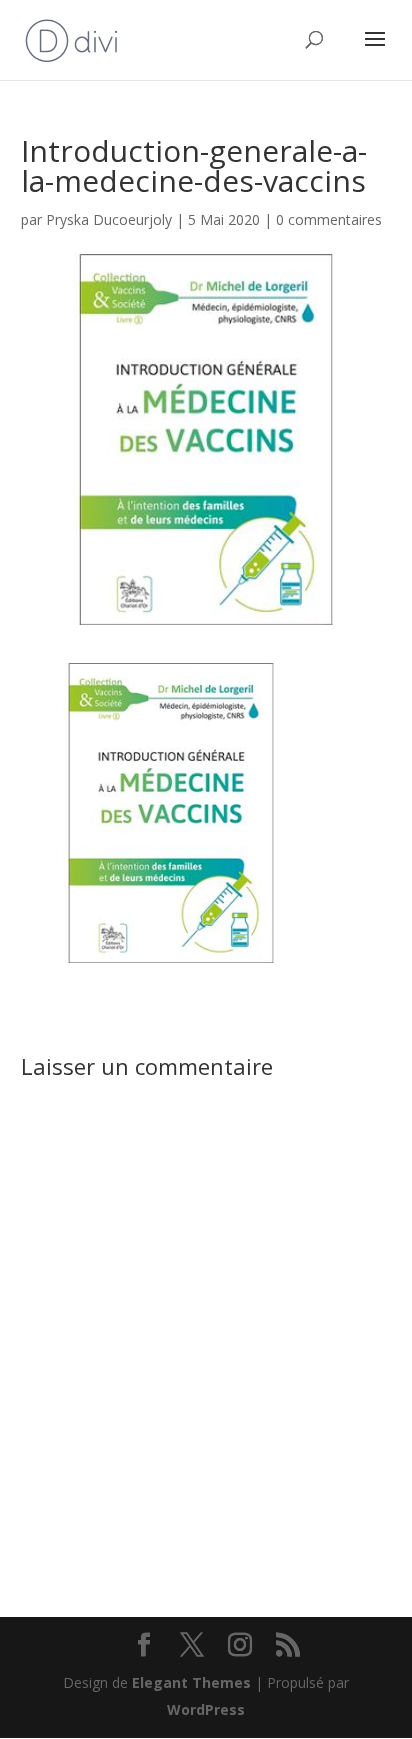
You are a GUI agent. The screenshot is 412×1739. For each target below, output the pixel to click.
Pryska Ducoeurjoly (109, 219)
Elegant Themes (191, 1682)
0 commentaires (329, 219)
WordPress (206, 1709)
